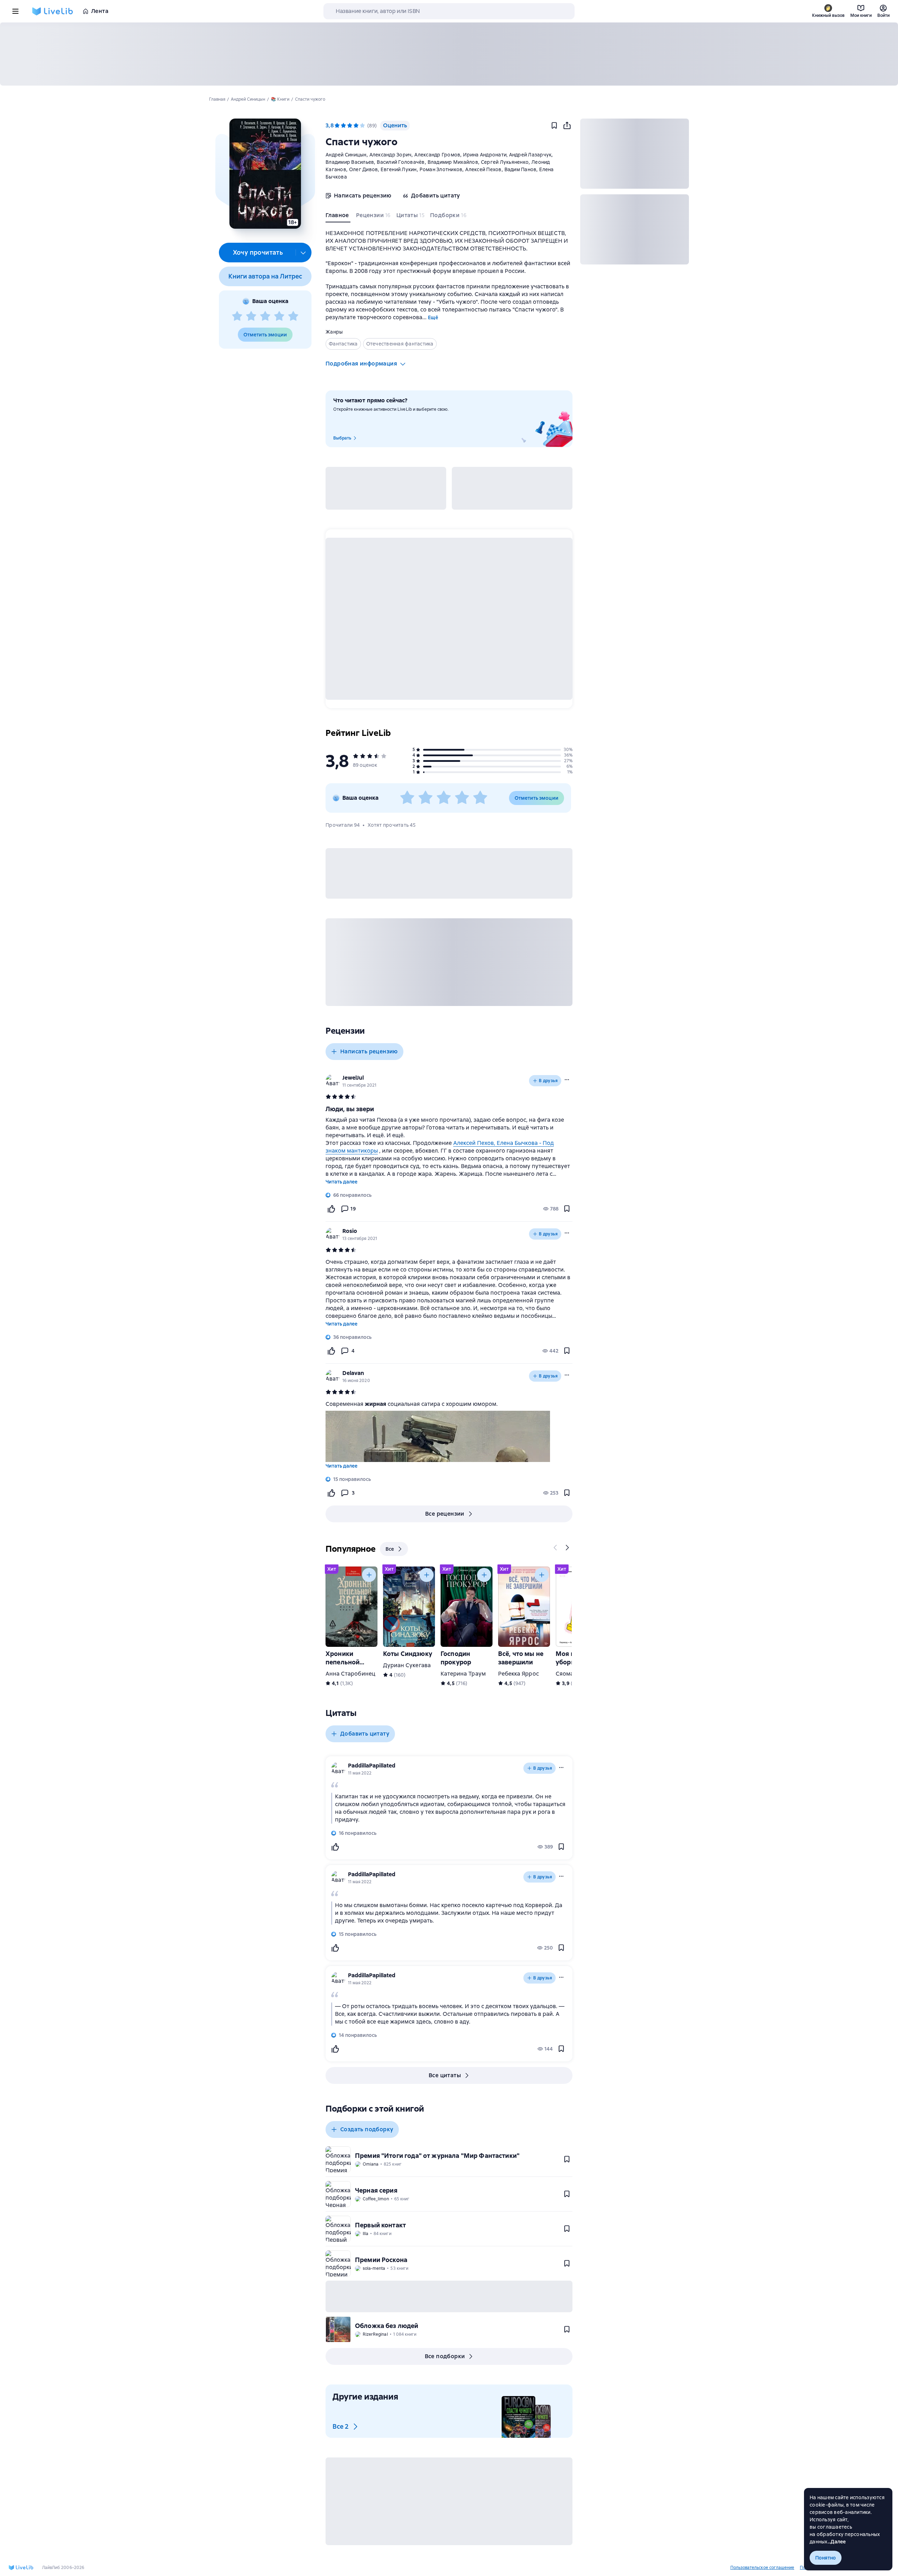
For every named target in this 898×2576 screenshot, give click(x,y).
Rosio (350, 1231)
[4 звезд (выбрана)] (356, 126)
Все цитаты (445, 2075)
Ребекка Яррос (518, 1674)
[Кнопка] (556, 1548)
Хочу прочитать (258, 252)
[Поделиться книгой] (567, 126)
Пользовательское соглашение (762, 2568)
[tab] (338, 217)
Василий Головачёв (401, 162)
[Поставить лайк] (331, 1209)
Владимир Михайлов (453, 162)
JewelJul (353, 1078)
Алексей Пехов (483, 169)
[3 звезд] (265, 316)
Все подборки (445, 2356)
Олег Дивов (364, 169)
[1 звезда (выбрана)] (337, 126)
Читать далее (341, 1182)
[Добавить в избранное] (554, 126)
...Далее (837, 2542)
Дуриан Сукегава (407, 1665)
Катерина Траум (463, 1674)
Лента (100, 11)
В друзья (548, 1081)
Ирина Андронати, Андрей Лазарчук (507, 155)
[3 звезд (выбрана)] (350, 126)
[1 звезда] (237, 316)
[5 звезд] (293, 316)
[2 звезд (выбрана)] (343, 126)
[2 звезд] (251, 316)
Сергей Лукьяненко (505, 162)
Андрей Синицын (346, 155)
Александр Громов (437, 155)
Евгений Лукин (398, 169)
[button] (265, 174)
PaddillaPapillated (372, 1766)
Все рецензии (445, 1514)
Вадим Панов (521, 169)
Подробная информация (361, 364)
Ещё (433, 317)
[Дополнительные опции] (303, 253)
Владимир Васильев (350, 162)
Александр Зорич (391, 155)
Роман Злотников (441, 169)
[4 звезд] (279, 316)
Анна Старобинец (350, 1674)
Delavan (353, 1373)
